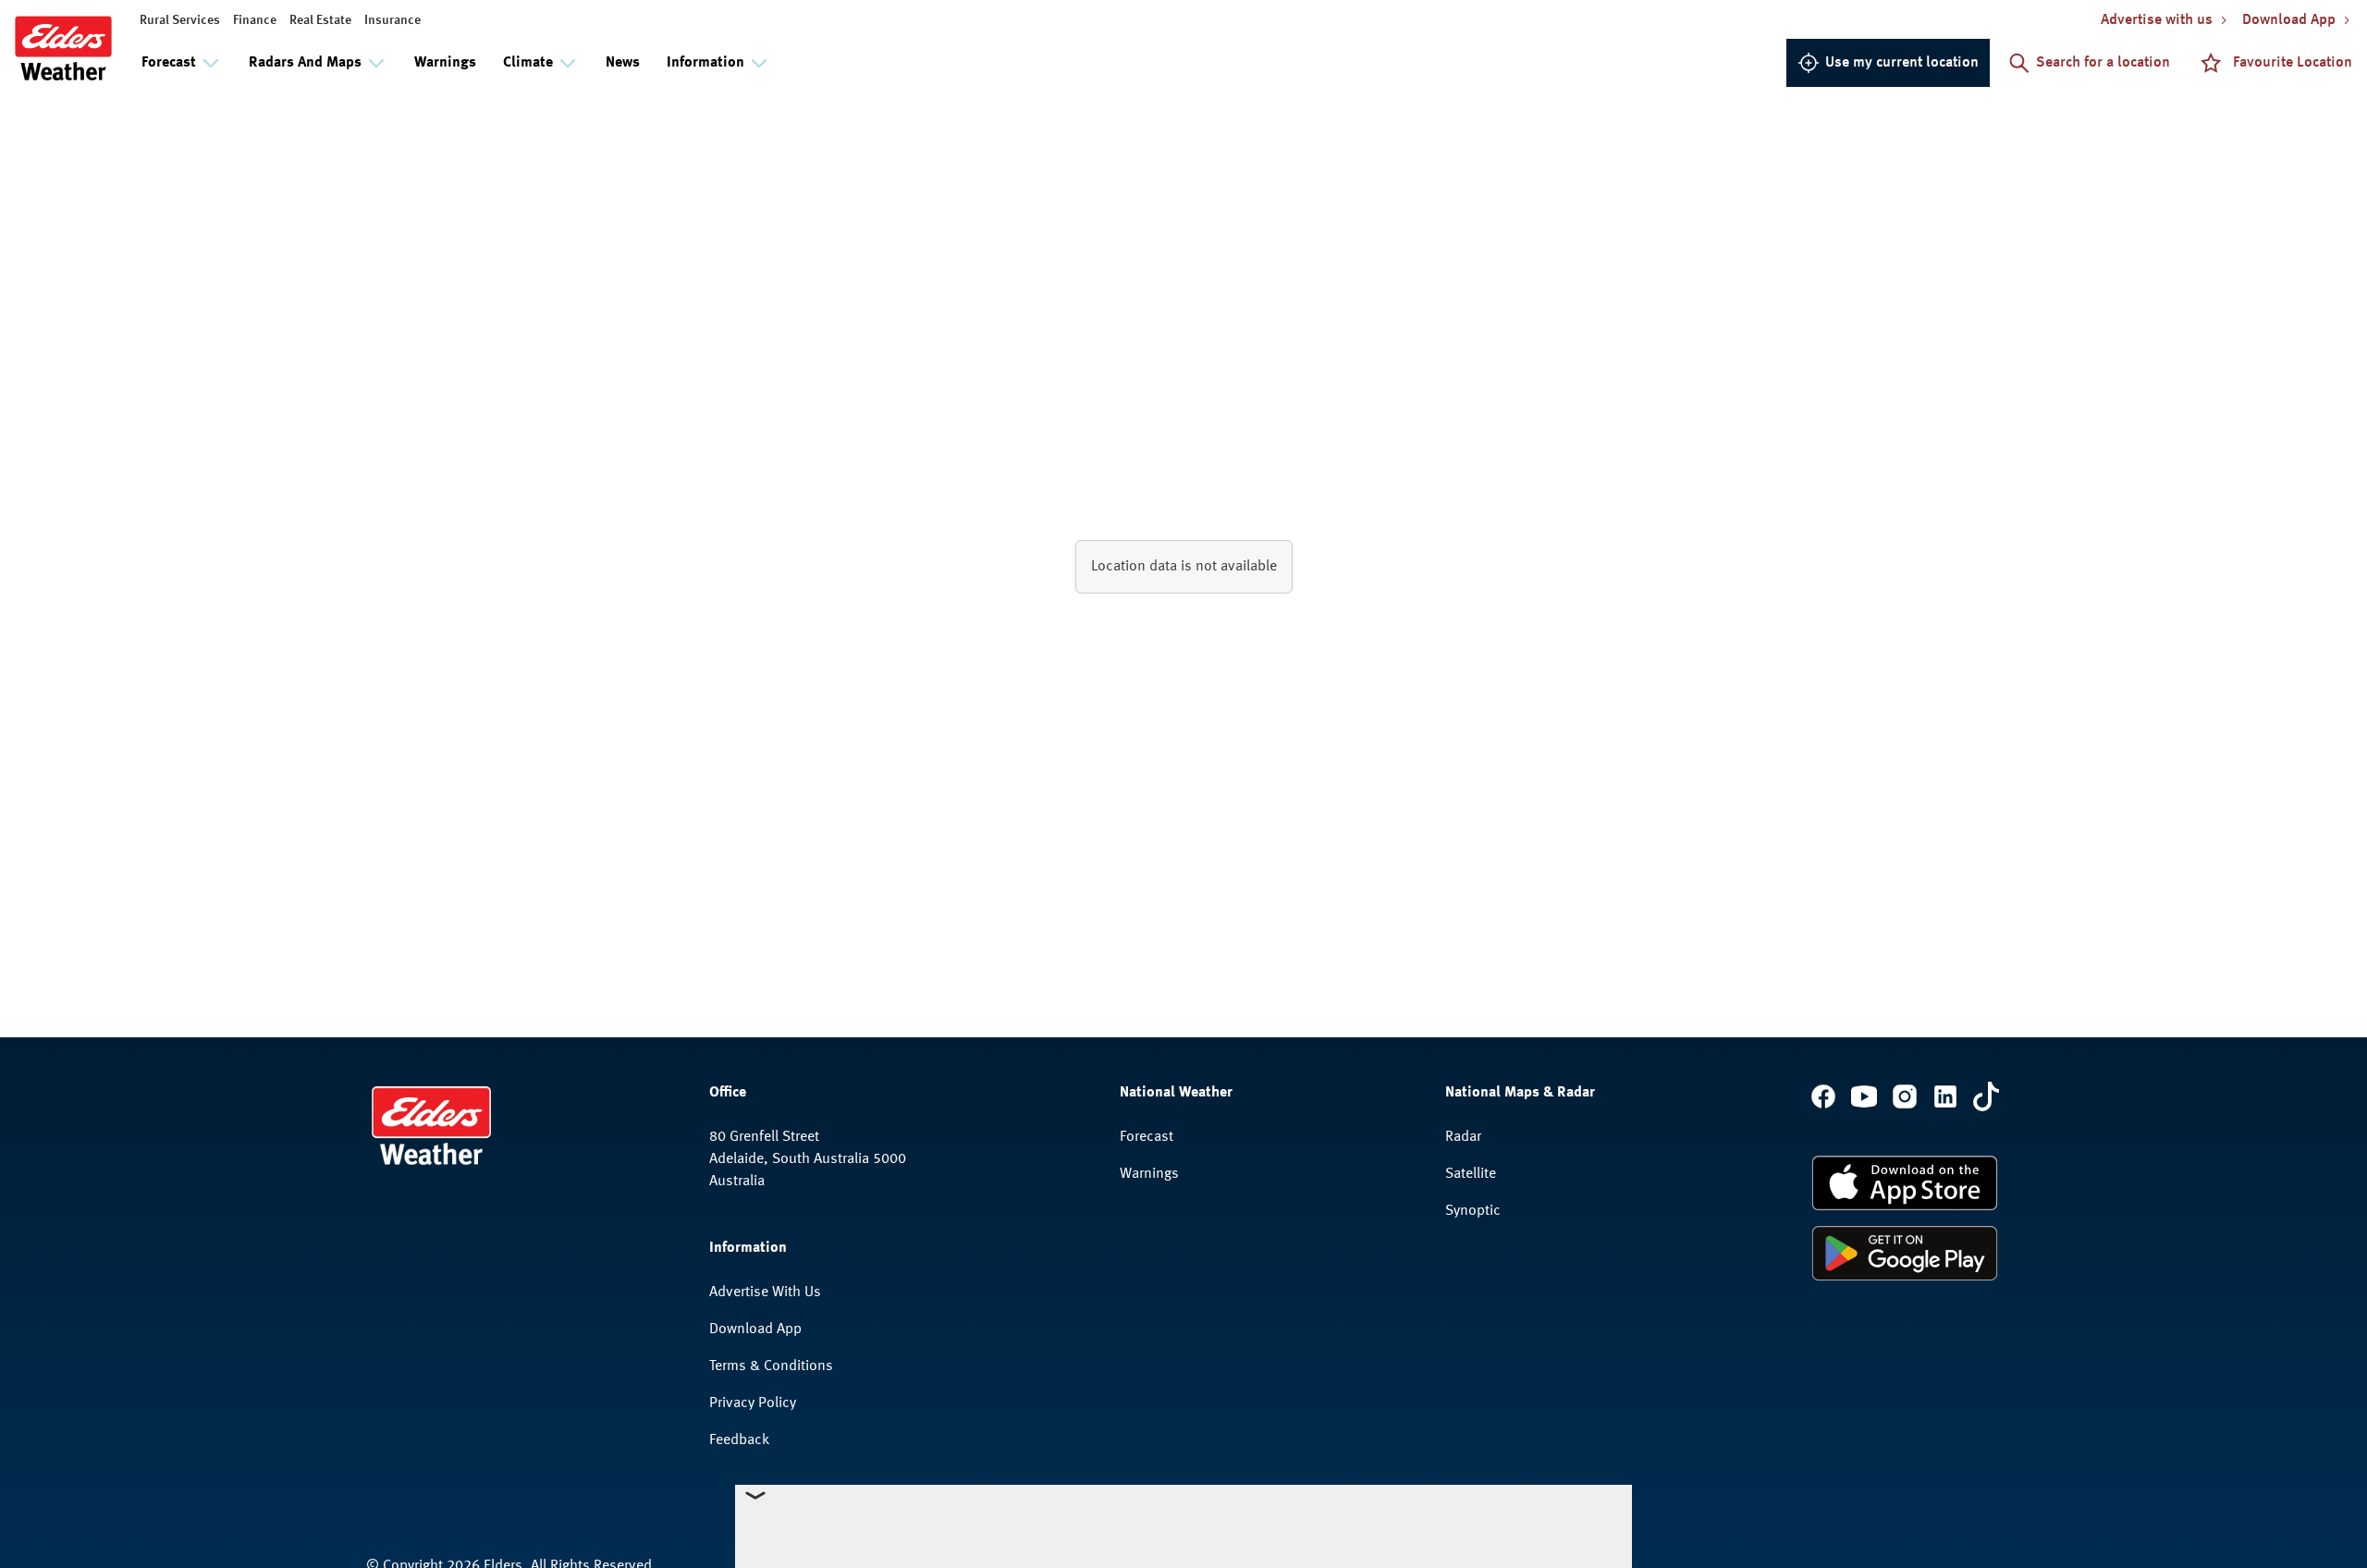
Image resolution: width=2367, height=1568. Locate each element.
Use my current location (1902, 63)
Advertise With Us (765, 1292)
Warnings (445, 63)
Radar (1463, 1137)
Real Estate (320, 20)
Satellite (1471, 1174)
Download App (755, 1329)
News (623, 63)
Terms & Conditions (771, 1366)
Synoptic (1473, 1211)
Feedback (739, 1440)
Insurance (392, 20)
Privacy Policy (753, 1403)
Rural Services (180, 20)
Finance (255, 20)
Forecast (1147, 1137)
